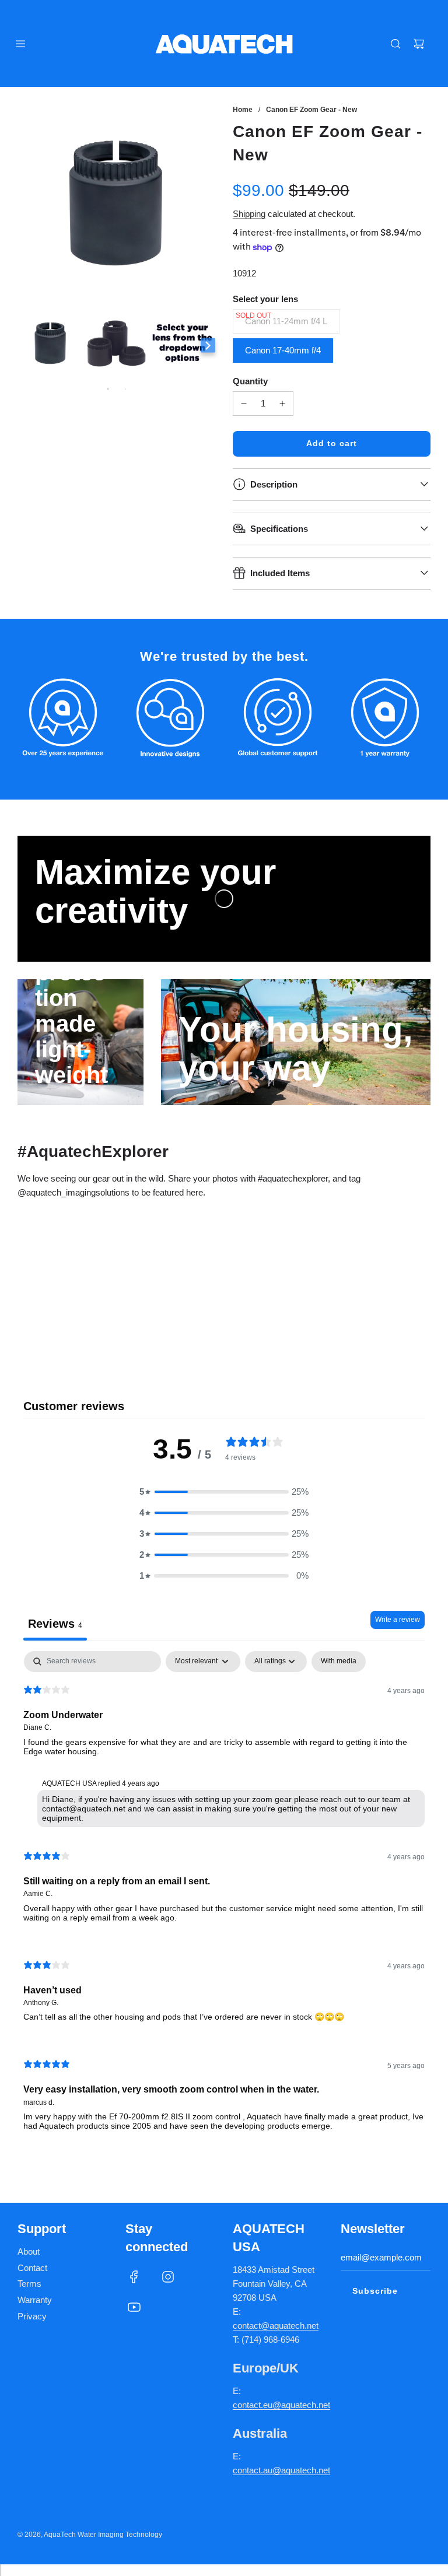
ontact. (250, 2405)
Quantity (250, 381)
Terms (29, 2284)
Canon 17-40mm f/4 (283, 350)
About (29, 2251)
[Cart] (419, 44)
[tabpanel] (224, 1900)
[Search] (395, 44)
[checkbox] (339, 1662)
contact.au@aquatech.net (281, 2470)
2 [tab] (125, 389)
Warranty (35, 2300)
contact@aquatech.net (276, 2326)
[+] (282, 404)
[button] (224, 1492)
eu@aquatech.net (297, 2405)
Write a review (398, 1620)
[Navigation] (20, 44)
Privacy (32, 2316)
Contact (32, 2268)
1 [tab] (108, 389)
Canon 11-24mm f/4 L (286, 321)
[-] (244, 404)
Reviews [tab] (55, 1624)
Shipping (249, 214)
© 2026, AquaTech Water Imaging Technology (90, 2535)
